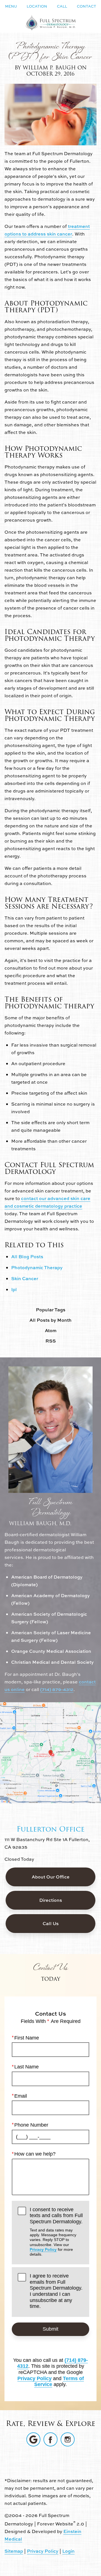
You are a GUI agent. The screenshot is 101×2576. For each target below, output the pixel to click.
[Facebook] (50, 2439)
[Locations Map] (50, 1752)
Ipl (14, 1289)
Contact (87, 6)
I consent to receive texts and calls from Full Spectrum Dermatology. (56, 2232)
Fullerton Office (51, 1829)
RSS (51, 1341)
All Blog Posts (27, 1257)
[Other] (33, 2439)
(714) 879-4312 (57, 1689)
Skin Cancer (25, 1278)
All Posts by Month (50, 1320)
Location (37, 6)
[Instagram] (68, 2439)
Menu (11, 6)
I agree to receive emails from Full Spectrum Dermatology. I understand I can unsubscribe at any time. (56, 2291)
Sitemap (14, 2551)
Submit (50, 2329)
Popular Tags (51, 1310)
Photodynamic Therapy (37, 1267)
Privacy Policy (43, 2249)
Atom (51, 1331)
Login (68, 2551)
